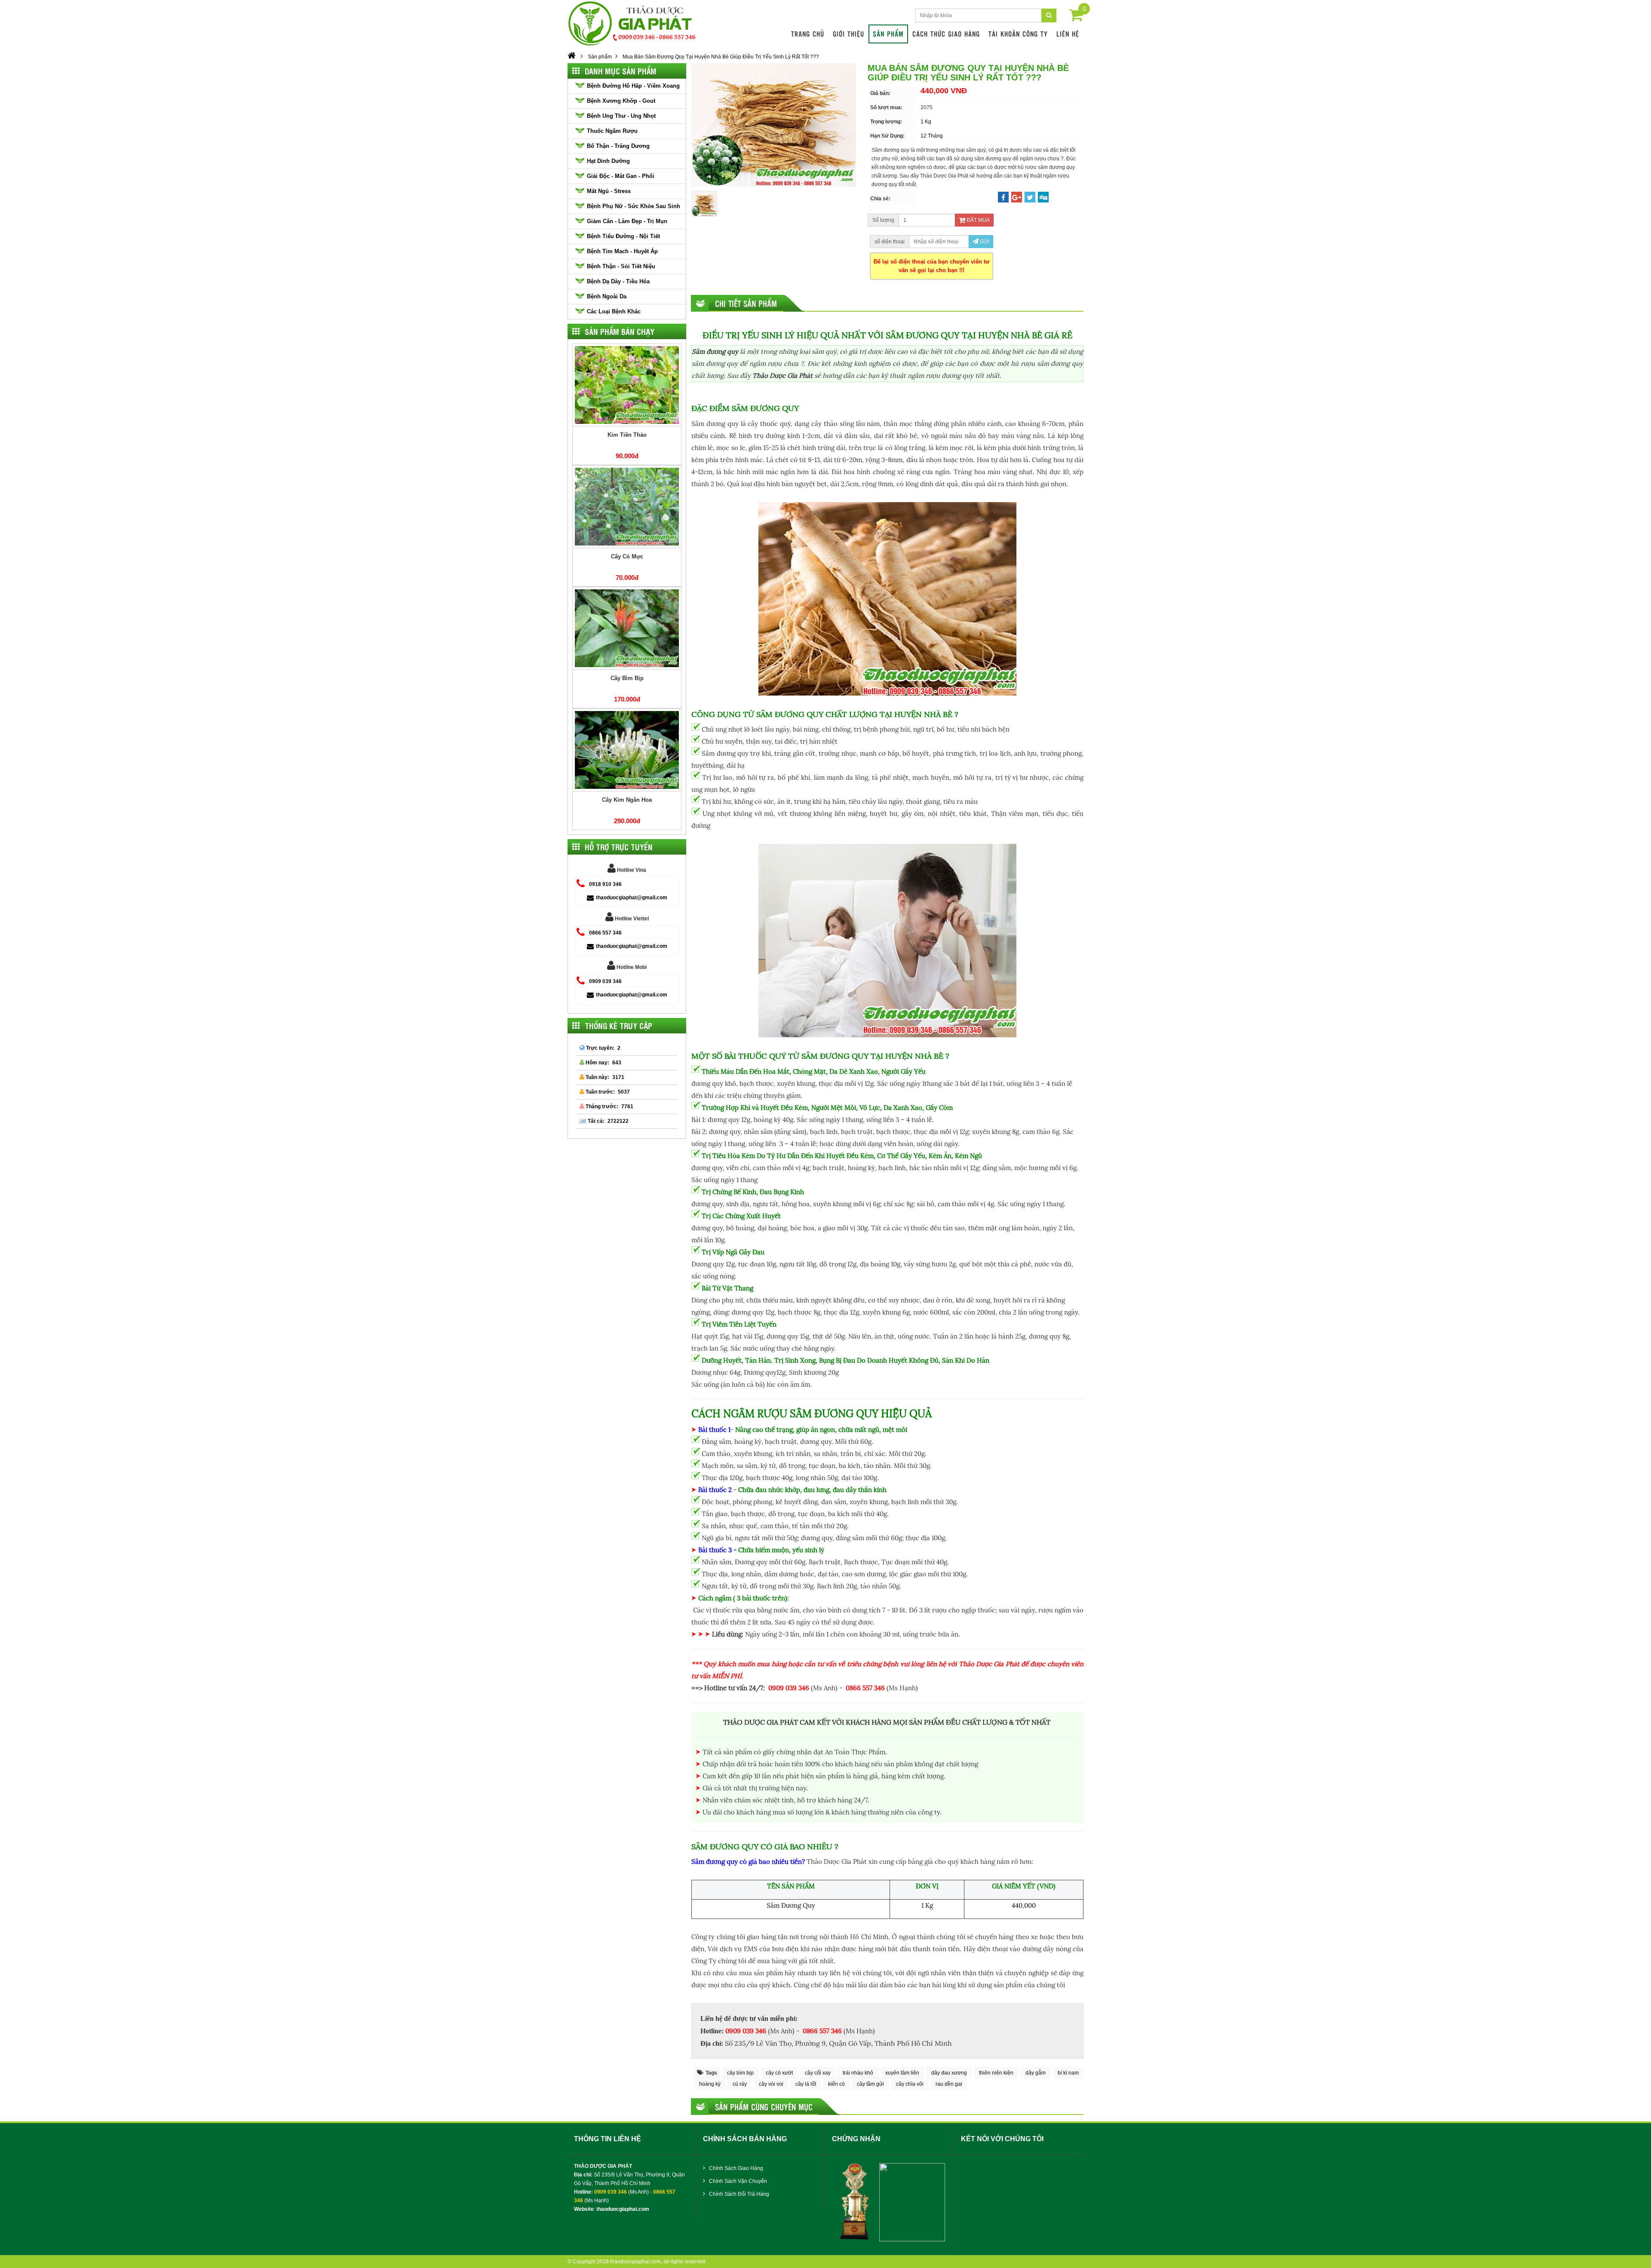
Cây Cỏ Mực (627, 556)
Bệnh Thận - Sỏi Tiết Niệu (621, 266)
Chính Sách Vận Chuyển (737, 2181)
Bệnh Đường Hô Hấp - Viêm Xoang (633, 86)
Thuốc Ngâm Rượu (612, 131)
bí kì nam (1068, 2073)
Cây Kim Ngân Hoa (627, 800)
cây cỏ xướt (779, 2073)
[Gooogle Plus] (1017, 198)
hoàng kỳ (710, 2084)
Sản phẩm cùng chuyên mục (764, 2107)
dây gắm (1036, 2073)
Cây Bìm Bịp (627, 678)
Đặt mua (977, 220)
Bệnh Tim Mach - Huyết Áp (622, 251)
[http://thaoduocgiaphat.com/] (572, 57)
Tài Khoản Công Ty (1018, 34)
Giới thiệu (849, 34)
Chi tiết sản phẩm (746, 303)
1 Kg (926, 122)
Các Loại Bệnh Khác (614, 311)
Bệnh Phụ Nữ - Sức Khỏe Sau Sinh (634, 206)
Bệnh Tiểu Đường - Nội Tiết (623, 236)
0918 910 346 (605, 884)
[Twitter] (1030, 198)
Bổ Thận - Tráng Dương (618, 146)
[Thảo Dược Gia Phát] (633, 23)
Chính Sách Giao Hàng (735, 2168)
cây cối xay (818, 2073)
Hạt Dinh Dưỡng (608, 161)
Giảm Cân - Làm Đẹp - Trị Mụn (627, 221)
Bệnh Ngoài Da (607, 296)
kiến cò (836, 2084)
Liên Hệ (1068, 34)
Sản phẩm (888, 34)
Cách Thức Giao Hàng (946, 34)
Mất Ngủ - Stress (609, 191)
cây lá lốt (806, 2084)
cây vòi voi (771, 2084)
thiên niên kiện (996, 2073)
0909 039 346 (605, 981)
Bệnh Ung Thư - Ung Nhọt (621, 116)
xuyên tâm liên (902, 2073)
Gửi (984, 242)
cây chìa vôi (910, 2084)
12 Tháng (932, 136)
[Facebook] (1003, 198)
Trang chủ (808, 34)
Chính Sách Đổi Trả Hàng (738, 2194)
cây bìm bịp (740, 2073)
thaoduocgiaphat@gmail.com (632, 898)
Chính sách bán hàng (745, 2139)
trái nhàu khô (858, 2073)
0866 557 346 (605, 933)
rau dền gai (949, 2084)
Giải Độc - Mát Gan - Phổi (621, 176)
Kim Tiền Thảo (627, 435)
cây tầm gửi (870, 2084)
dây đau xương (949, 2073)
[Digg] (1043, 198)
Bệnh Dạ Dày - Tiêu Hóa (618, 281)
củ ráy (740, 2084)
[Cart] (1076, 17)
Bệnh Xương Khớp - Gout (621, 101)
